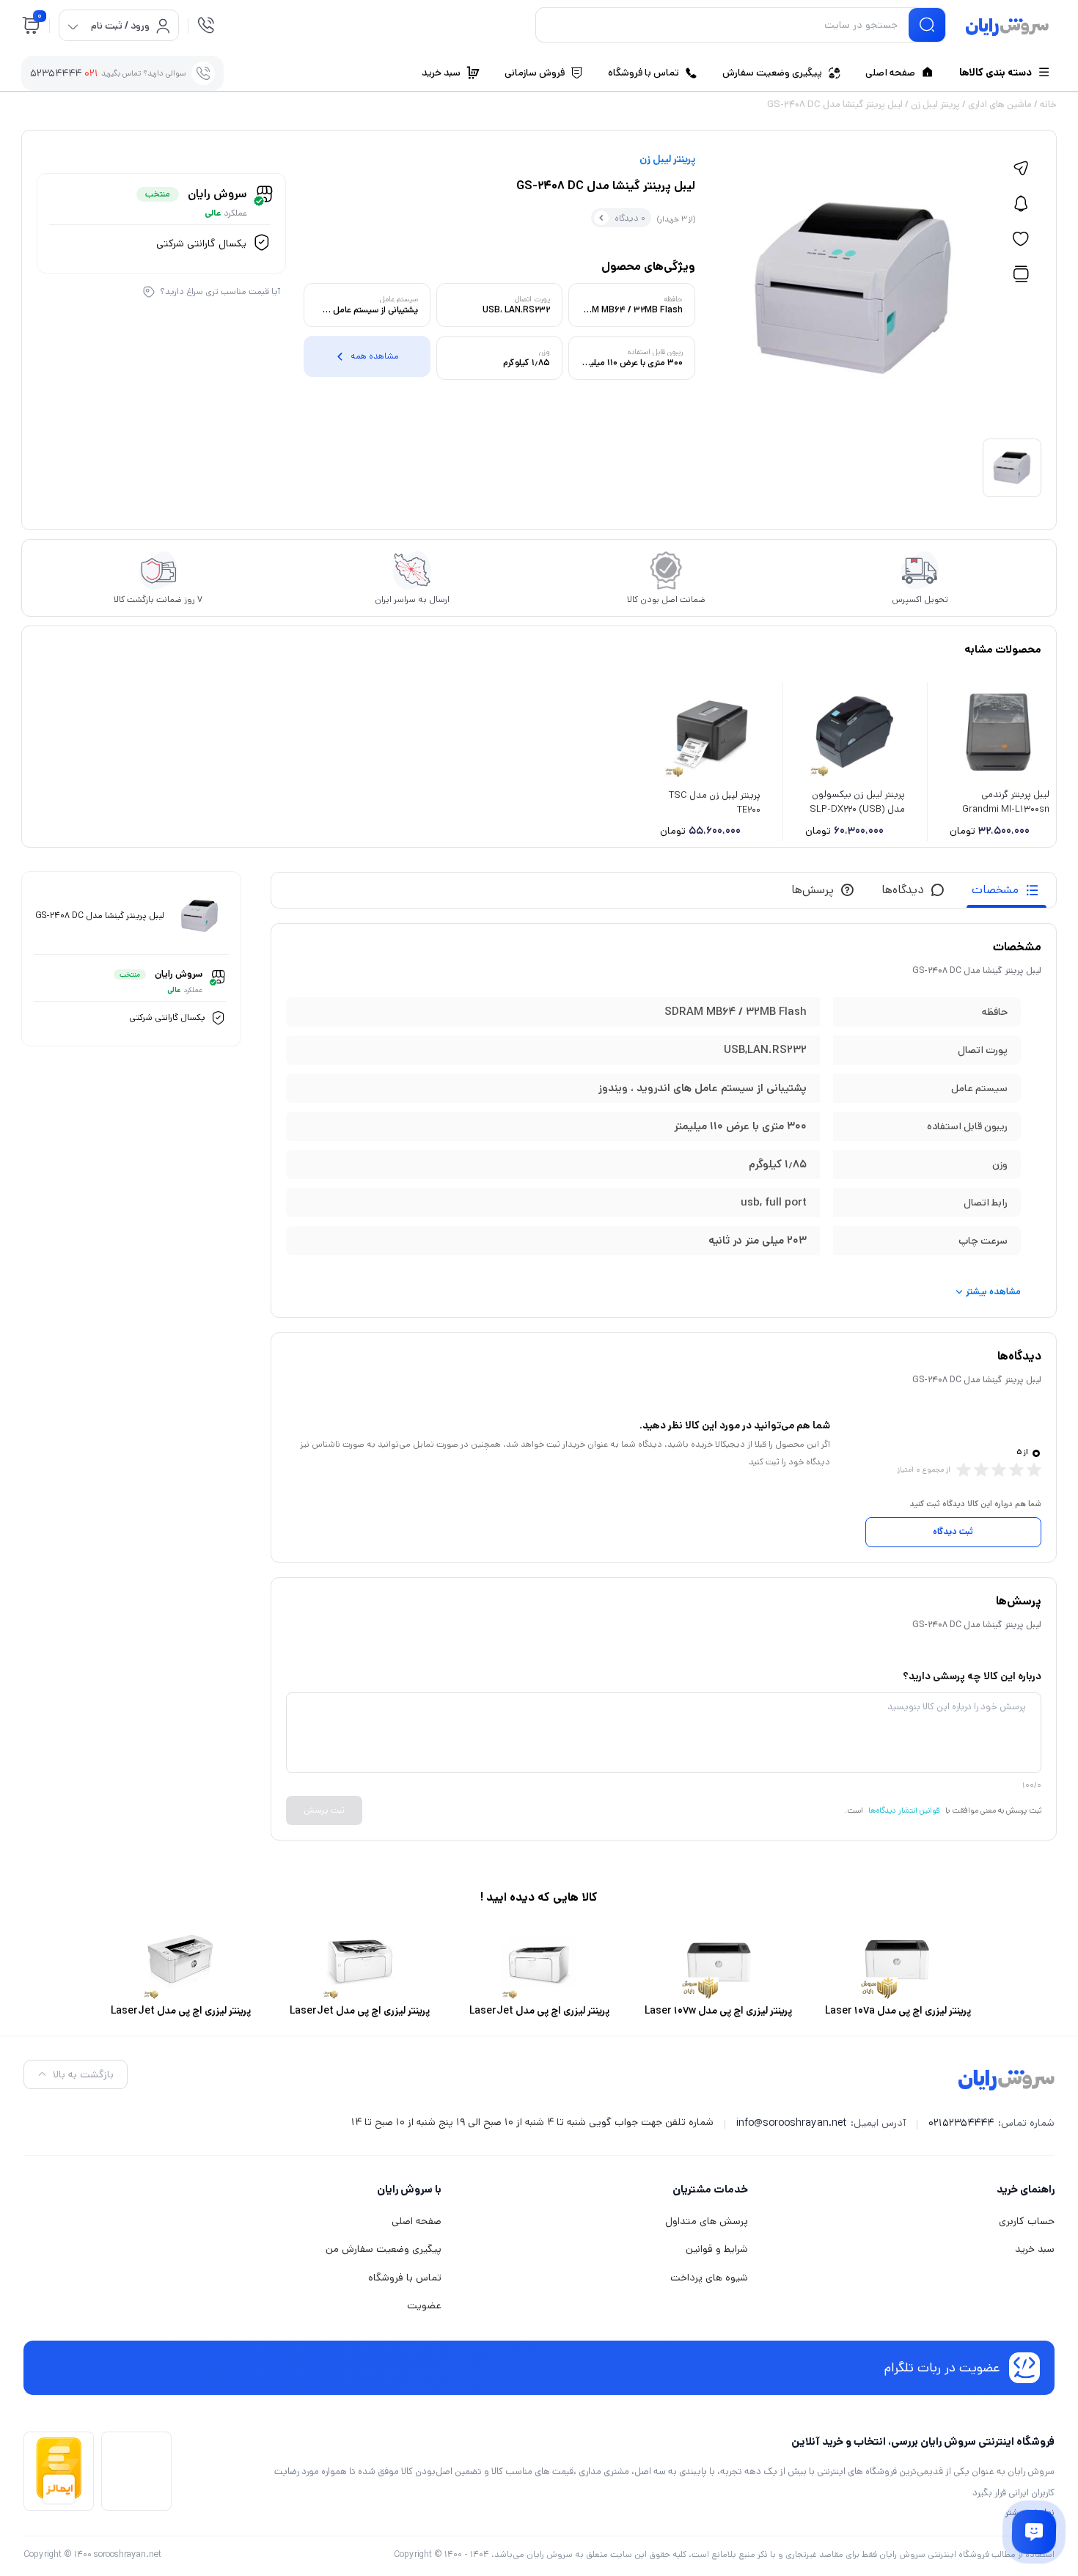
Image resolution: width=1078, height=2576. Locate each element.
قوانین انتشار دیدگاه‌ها (904, 1810)
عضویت (424, 2305)
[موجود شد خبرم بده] (1021, 204)
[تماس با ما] (1034, 2532)
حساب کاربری (1027, 2221)
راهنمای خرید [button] (1026, 2189)
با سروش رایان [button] (409, 2189)
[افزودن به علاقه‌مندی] (1021, 239)
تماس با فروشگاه (405, 2278)
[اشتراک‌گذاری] (1021, 169)
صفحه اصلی (417, 2221)
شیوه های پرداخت (709, 2278)
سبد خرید (1035, 2249)
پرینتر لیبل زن (935, 104)
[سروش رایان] (1007, 28)
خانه (1048, 104)
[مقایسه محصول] (1021, 274)
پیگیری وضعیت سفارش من (384, 2249)
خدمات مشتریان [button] (710, 2189)
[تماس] (206, 25)
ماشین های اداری (1000, 104)
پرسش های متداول (707, 2221)
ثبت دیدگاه (953, 1531)
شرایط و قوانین (717, 2249)
